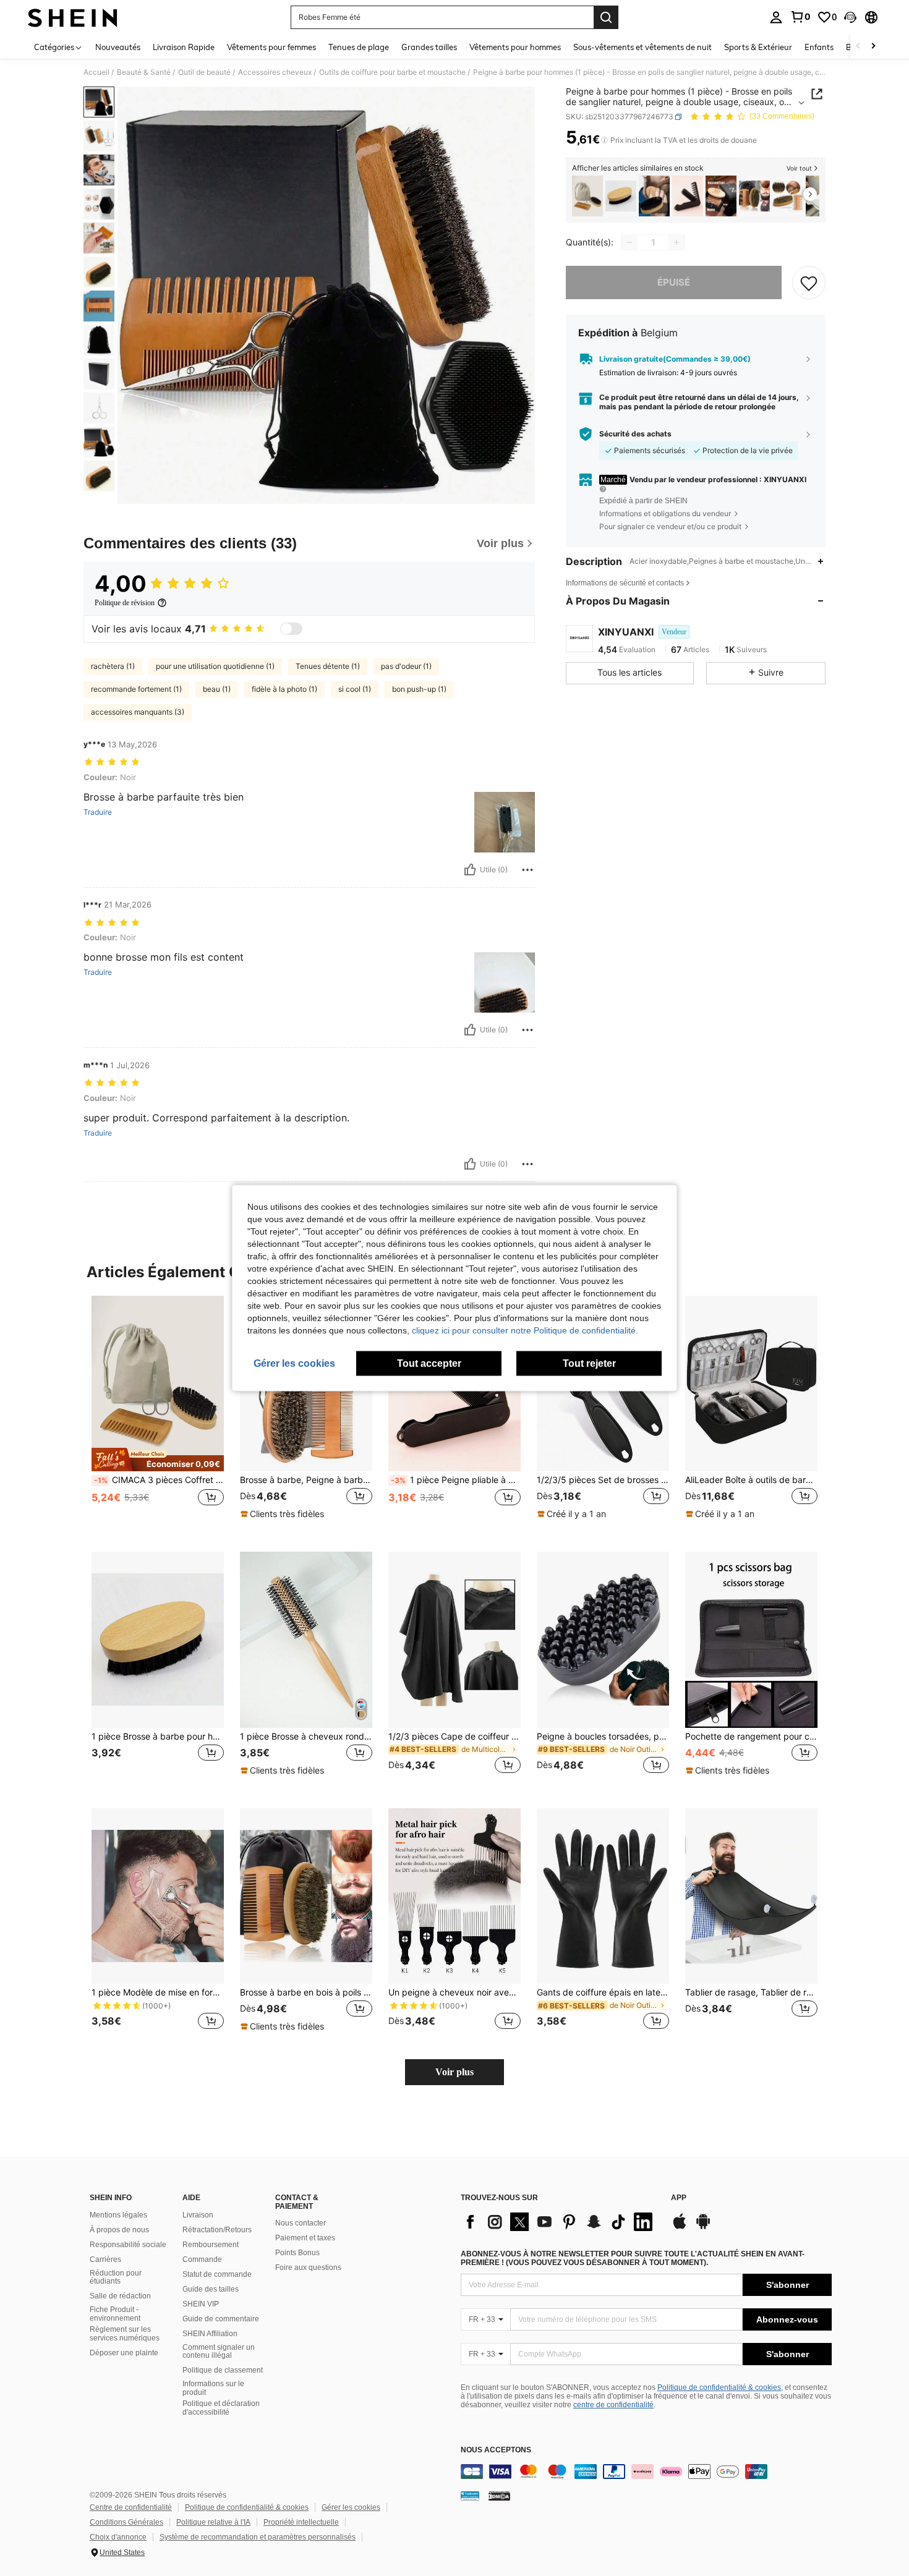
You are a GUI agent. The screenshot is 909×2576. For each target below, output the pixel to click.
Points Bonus (297, 2253)
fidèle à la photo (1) (284, 689)
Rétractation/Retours (217, 2230)
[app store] (680, 2227)
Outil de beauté (204, 72)
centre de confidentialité (613, 2405)
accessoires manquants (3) (138, 712)
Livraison (198, 2215)
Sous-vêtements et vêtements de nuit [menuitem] (642, 47)
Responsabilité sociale (128, 2245)
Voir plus (454, 2072)
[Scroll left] (858, 47)
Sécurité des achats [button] (635, 434)
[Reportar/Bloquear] (527, 870)
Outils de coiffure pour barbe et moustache (392, 72)
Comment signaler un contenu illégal (219, 2352)
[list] (560, 2222)
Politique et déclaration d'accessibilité (221, 2408)
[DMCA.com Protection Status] (499, 2496)
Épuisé (674, 282)
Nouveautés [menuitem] (118, 47)
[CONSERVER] (809, 283)
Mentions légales (118, 2215)
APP (679, 2198)
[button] (850, 17)
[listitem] (587, 196)
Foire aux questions (308, 2268)
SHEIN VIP (201, 2304)
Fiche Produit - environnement (115, 2314)
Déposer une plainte (124, 2353)
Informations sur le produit (213, 2388)
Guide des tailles (211, 2289)
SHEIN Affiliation (210, 2334)
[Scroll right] (873, 47)
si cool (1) (355, 689)
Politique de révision (125, 603)
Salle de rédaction (120, 2296)
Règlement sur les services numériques (125, 2334)
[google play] (703, 2227)
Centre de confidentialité (131, 2507)
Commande (202, 2259)
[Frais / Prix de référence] (604, 140)
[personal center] (776, 17)
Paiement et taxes (305, 2238)
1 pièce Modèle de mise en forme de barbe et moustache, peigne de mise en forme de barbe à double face (158, 1992)
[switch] (291, 629)
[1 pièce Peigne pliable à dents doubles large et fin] (688, 196)
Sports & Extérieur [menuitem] (758, 47)
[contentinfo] (646, 2472)
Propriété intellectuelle (301, 2522)
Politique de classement (223, 2370)
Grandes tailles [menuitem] (429, 47)
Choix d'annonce (118, 2537)
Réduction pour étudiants (116, 2277)
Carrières (105, 2259)
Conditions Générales (126, 2522)
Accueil (96, 72)
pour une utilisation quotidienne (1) (215, 666)
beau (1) (217, 689)
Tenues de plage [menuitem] (359, 47)
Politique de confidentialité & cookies (719, 2387)
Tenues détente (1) (328, 666)
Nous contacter (301, 2223)
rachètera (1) (113, 666)
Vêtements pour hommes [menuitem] (515, 47)
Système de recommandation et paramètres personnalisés (258, 2537)
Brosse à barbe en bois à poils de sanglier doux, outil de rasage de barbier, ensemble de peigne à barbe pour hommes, (306, 1992)
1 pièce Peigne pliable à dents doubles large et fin (456, 1480)
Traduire (98, 812)
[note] (158, 1460)
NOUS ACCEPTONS (496, 2450)
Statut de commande (217, 2274)
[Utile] (470, 870)
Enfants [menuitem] (819, 47)
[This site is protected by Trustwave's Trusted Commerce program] (470, 2496)
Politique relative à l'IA (213, 2522)
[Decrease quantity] (629, 242)
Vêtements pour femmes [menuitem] (271, 47)
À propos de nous (119, 2230)
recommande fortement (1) (136, 689)
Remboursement (211, 2245)
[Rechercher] (606, 17)
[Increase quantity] (676, 242)
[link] (800, 17)
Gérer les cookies (351, 2507)
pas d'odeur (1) (406, 666)
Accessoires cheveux (275, 72)
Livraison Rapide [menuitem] (184, 47)
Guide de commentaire (221, 2319)
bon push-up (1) (419, 689)
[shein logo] (73, 17)
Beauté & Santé (144, 72)
